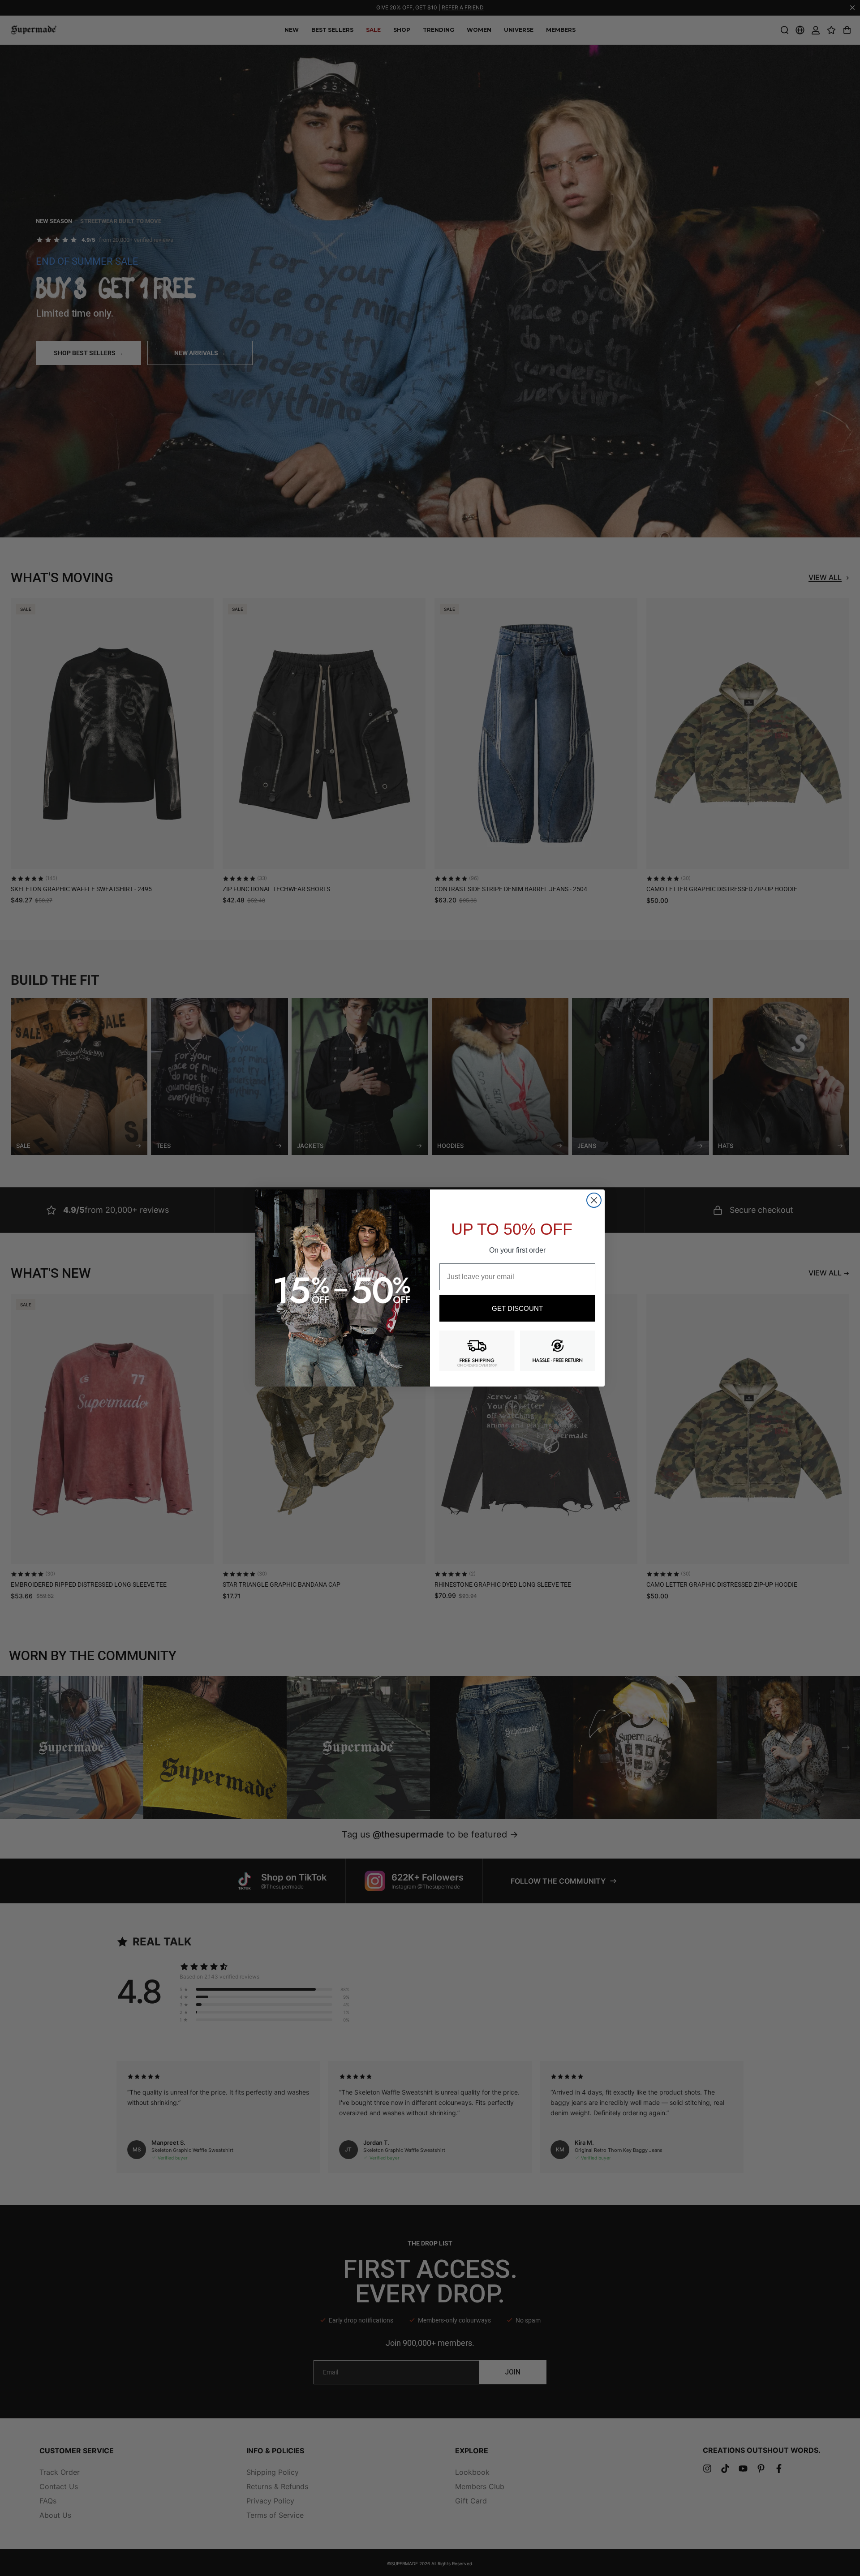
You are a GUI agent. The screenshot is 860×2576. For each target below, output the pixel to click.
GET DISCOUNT (517, 1308)
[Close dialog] (594, 1200)
